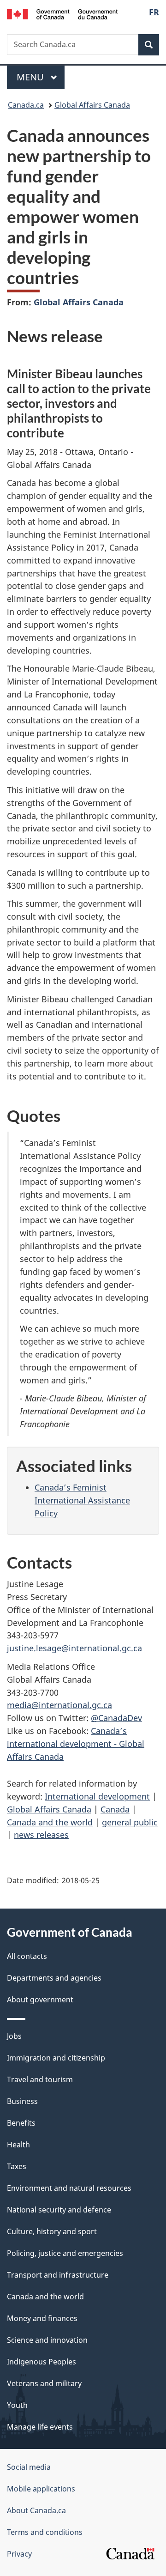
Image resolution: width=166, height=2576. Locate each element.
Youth (17, 2405)
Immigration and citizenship (56, 2058)
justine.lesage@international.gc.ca (74, 1648)
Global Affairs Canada (92, 105)
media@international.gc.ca (59, 1705)
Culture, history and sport (52, 2231)
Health (18, 2145)
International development (97, 1796)
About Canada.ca (36, 2510)
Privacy (19, 2554)
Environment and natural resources (69, 2188)
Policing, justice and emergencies (65, 2253)
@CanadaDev (116, 1718)
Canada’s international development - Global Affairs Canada (76, 1744)
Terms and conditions (45, 2532)
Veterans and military (44, 2383)
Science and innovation (47, 2340)
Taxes (17, 2166)
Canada (115, 1809)
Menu (31, 77)
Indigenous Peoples (41, 2362)
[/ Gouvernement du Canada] (62, 13)
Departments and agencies (54, 1978)
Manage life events (40, 2427)
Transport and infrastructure (58, 2275)
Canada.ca (26, 105)
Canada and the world (50, 1822)
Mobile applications (41, 2489)
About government (40, 2000)
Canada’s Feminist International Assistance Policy (82, 1500)
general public (130, 1822)
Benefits (21, 2123)
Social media (29, 2467)
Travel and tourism (40, 2079)
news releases (41, 1835)
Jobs (14, 2036)
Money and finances (42, 2318)
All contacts (27, 1956)
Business (22, 2101)
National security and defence (59, 2210)
